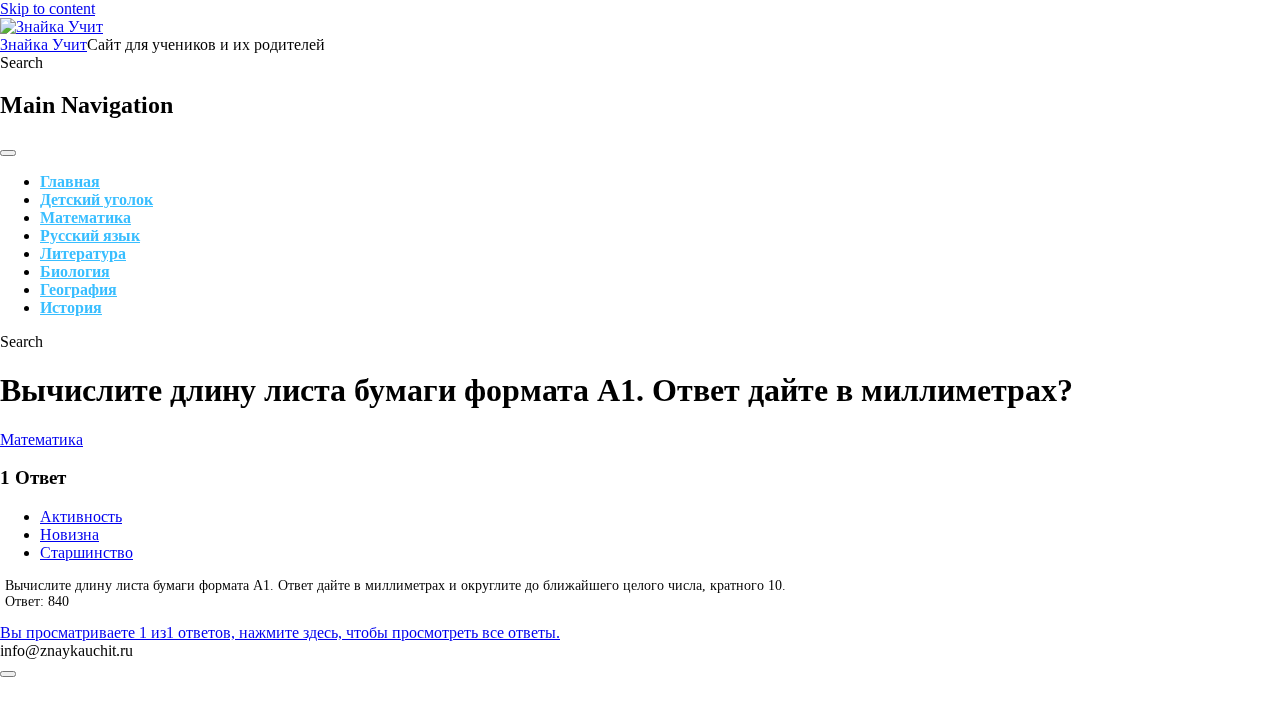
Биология (75, 271)
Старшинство (86, 552)
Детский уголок (96, 199)
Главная (70, 181)
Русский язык (90, 235)
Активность (81, 516)
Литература (83, 253)
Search (21, 62)
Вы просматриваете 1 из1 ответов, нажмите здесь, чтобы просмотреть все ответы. (280, 632)
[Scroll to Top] (8, 674)
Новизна (69, 534)
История (71, 307)
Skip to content (47, 8)
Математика (85, 217)
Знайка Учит (43, 44)
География (78, 289)
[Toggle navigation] (8, 153)
